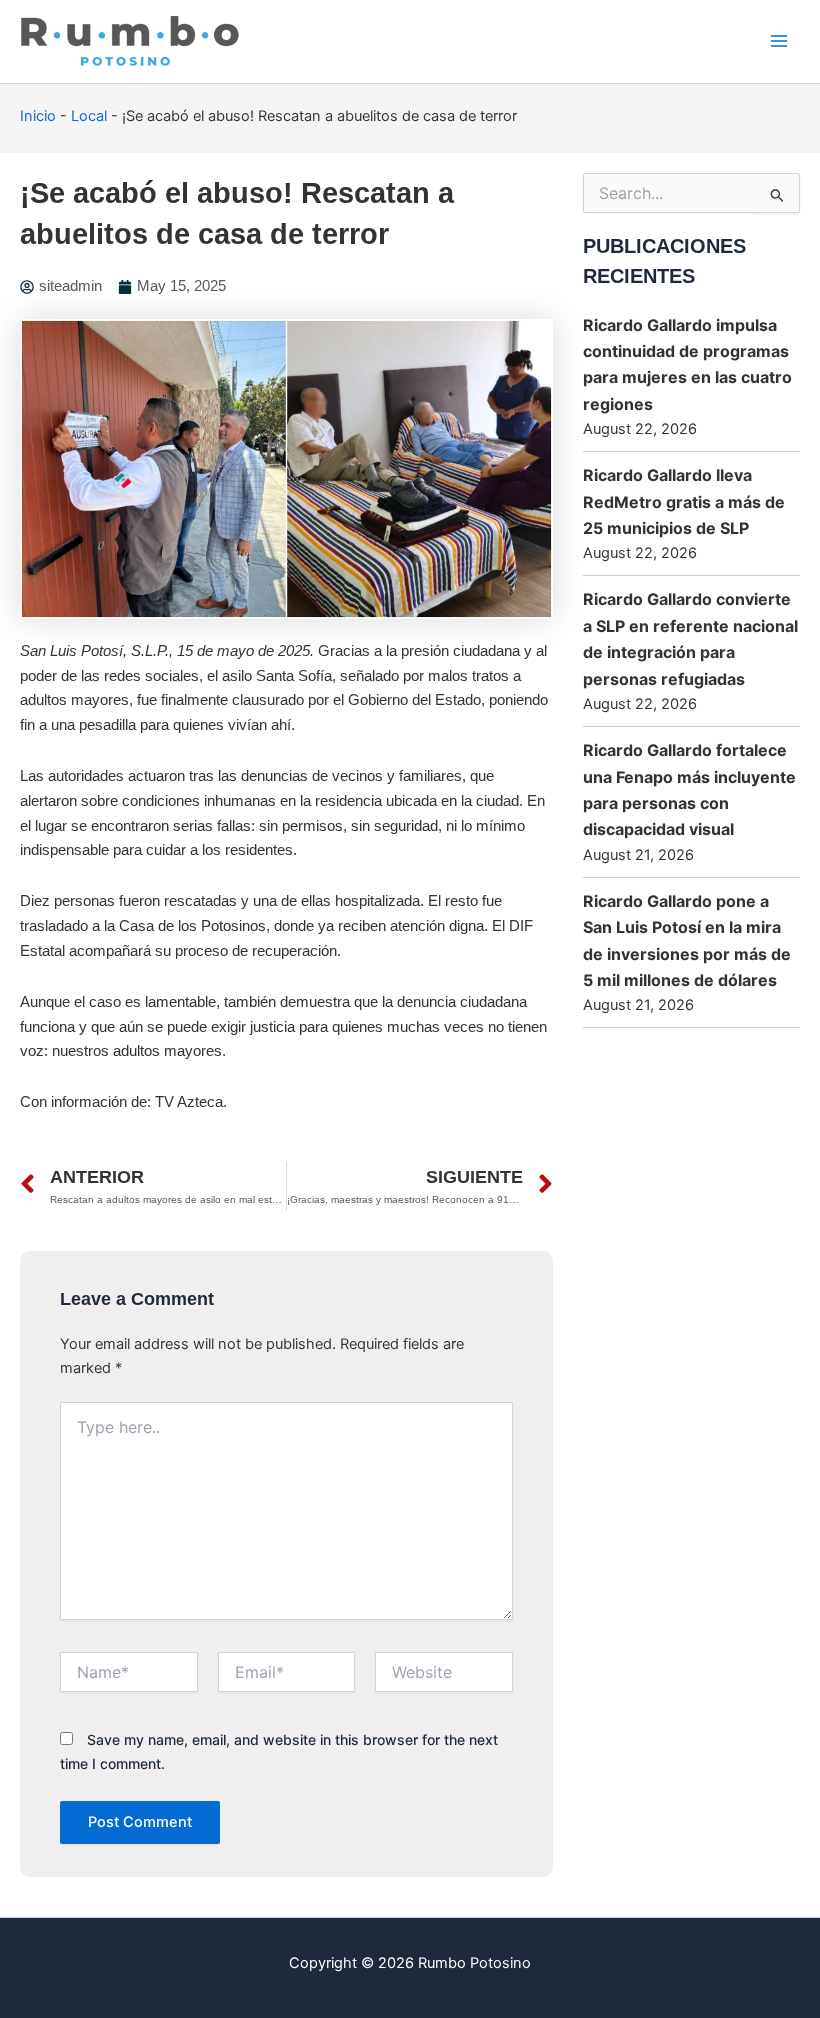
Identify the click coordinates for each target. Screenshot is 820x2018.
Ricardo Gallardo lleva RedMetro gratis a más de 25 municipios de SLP (684, 501)
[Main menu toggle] (779, 41)
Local (89, 116)
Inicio (38, 116)
